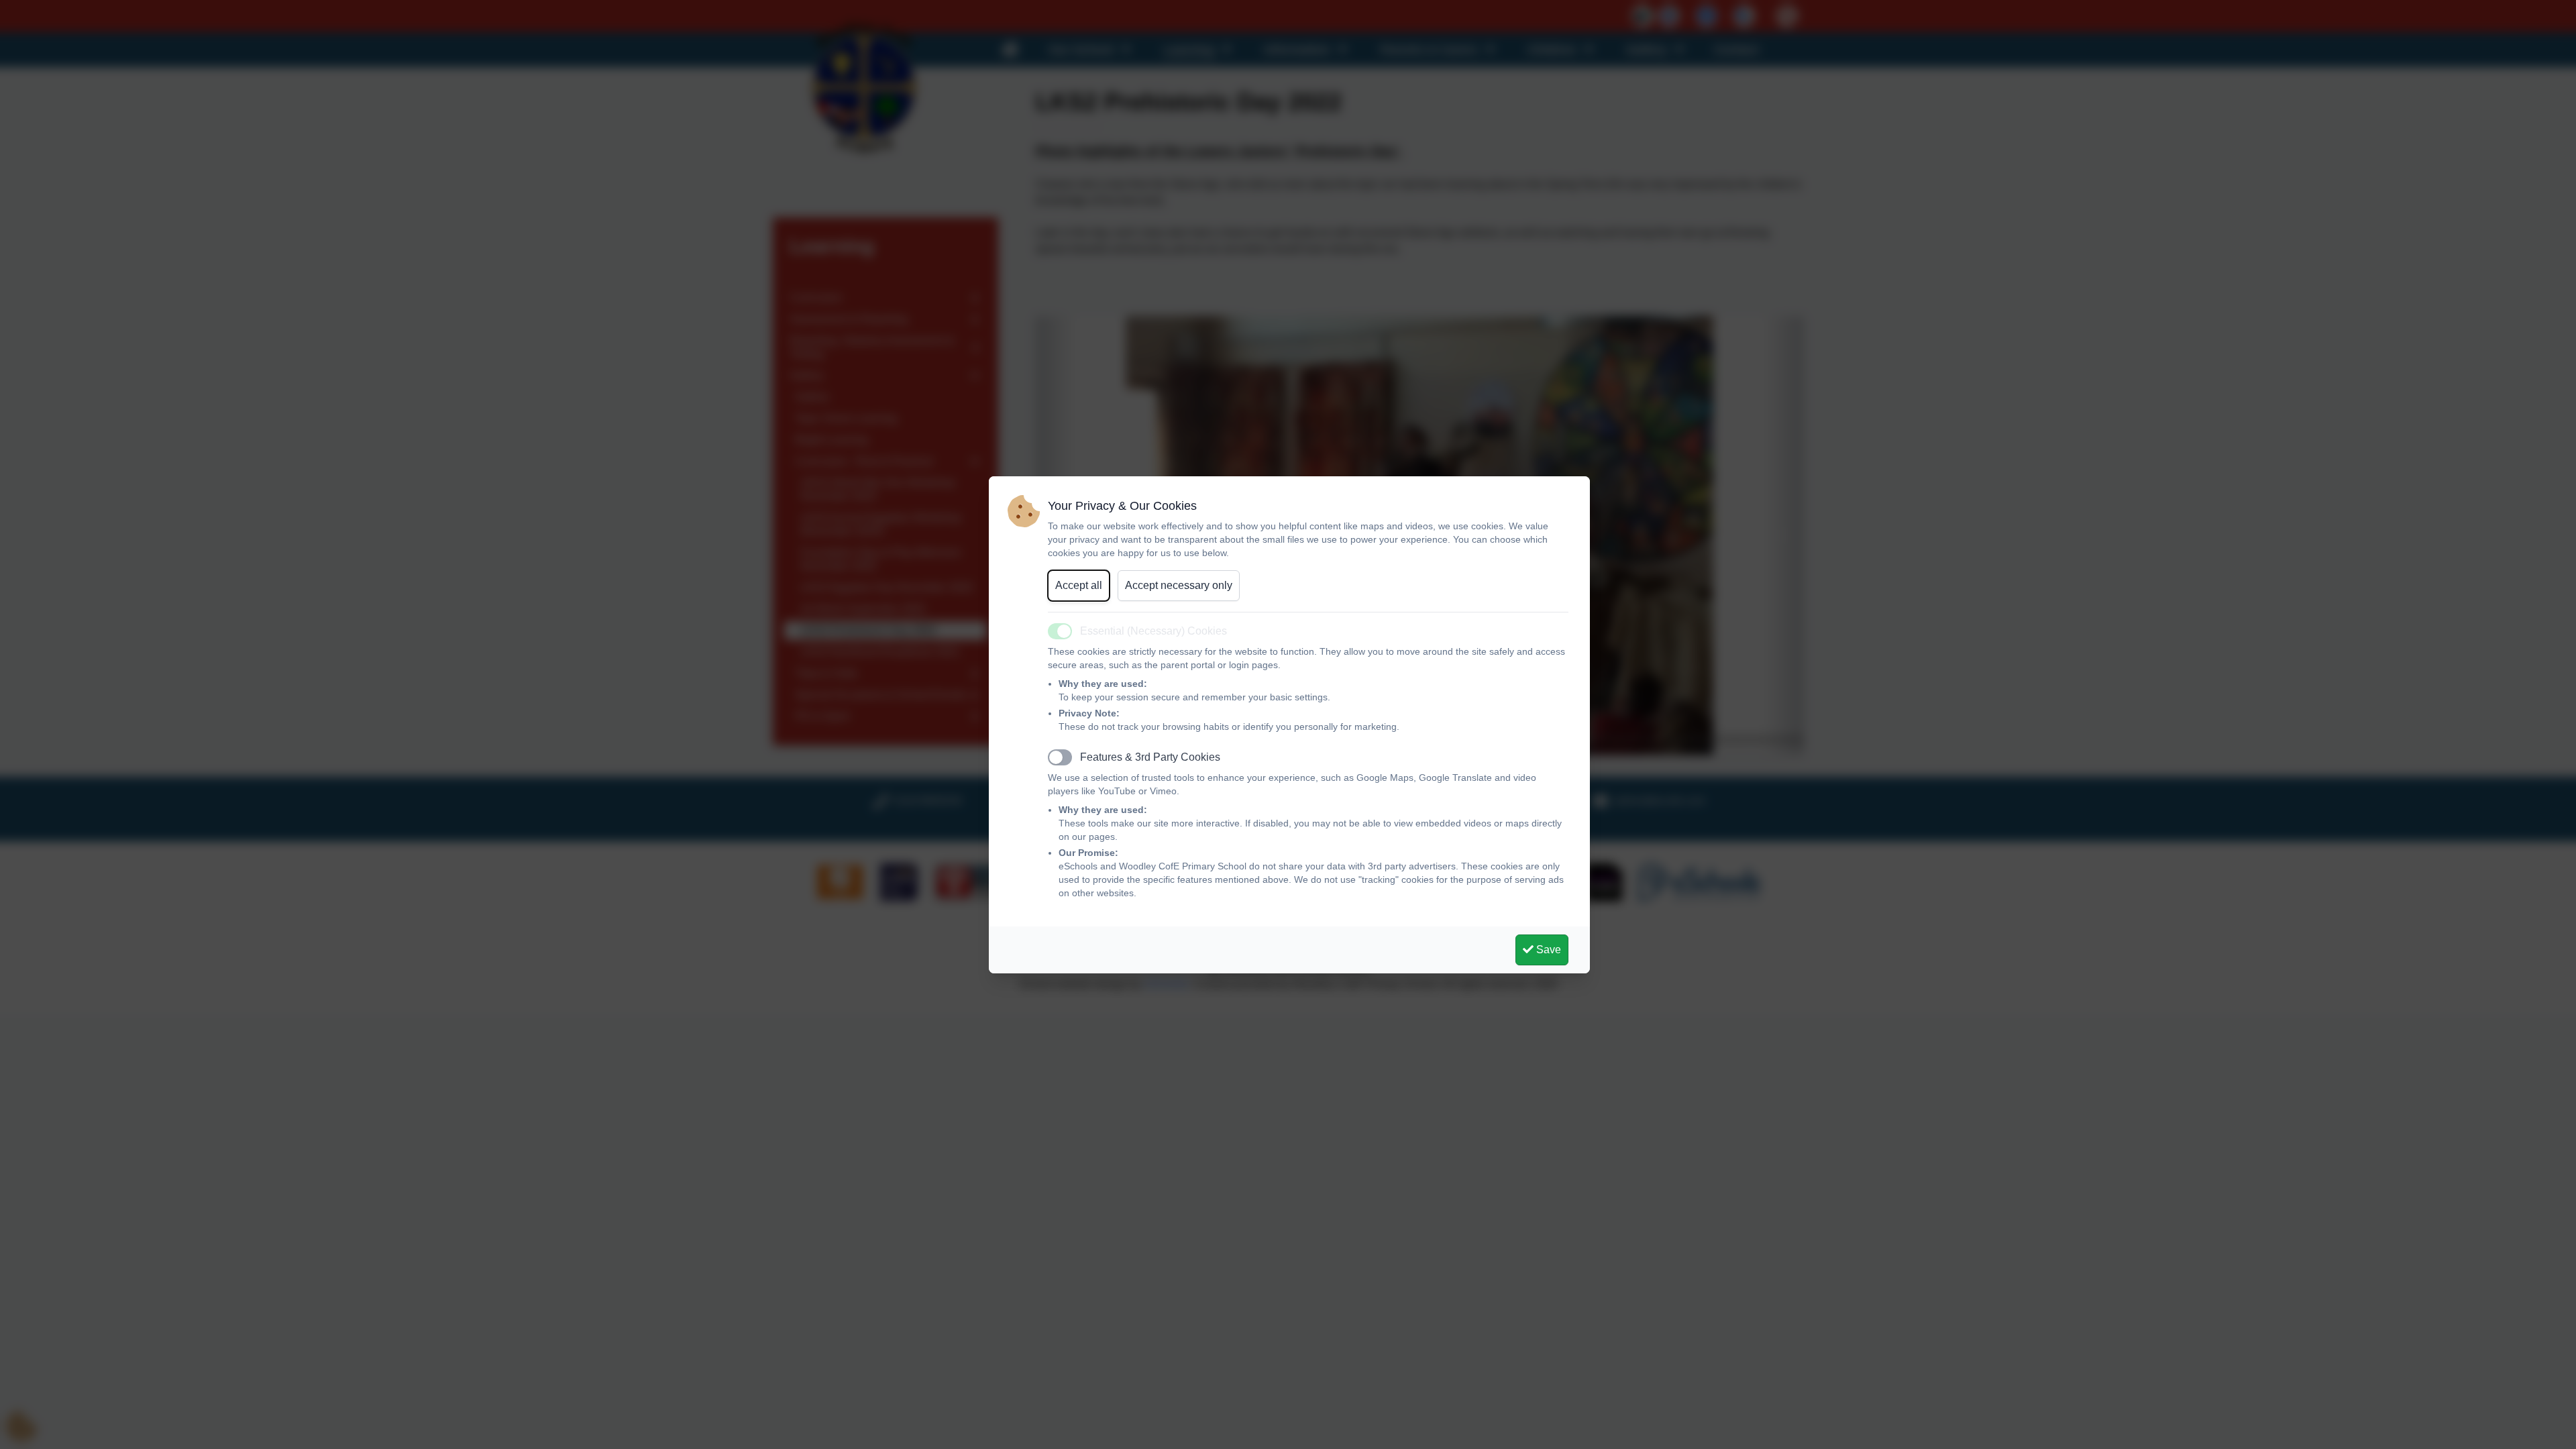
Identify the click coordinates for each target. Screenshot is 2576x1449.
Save (1547, 950)
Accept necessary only (1179, 585)
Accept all (1079, 585)
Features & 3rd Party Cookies (1150, 757)
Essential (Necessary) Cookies (1153, 631)
